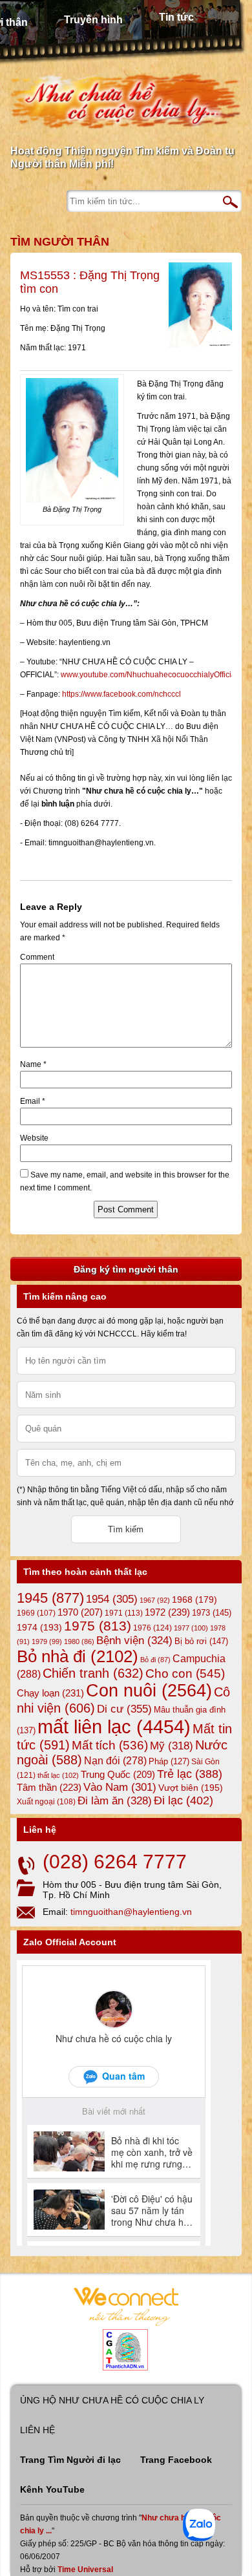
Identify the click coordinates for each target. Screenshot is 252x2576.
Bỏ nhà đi (78, 1656)
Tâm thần (49, 1787)
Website (34, 1138)
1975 (98, 1626)
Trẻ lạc (190, 1774)
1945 (50, 1598)
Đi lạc (184, 1800)
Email (33, 1101)
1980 (79, 1642)
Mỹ (172, 1746)
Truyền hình (93, 20)
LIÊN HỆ (37, 2430)
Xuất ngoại (46, 1801)
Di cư (124, 1709)
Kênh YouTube (52, 2489)
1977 (191, 1628)
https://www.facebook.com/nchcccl (121, 694)
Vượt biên (191, 1788)
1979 (47, 1642)
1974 (39, 1627)
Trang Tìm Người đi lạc (70, 2460)
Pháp (169, 1762)
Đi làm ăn (115, 1801)
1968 (194, 1599)
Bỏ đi (155, 1660)
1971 (124, 1613)
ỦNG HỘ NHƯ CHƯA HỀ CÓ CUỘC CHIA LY (112, 2400)
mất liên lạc (114, 1726)
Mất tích (110, 1745)
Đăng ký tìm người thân (126, 1269)
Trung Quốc (118, 1775)
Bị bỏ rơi (201, 1641)
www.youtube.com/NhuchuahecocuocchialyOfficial (149, 675)
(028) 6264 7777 (115, 1862)
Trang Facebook (176, 2460)
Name (33, 1064)
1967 (155, 1600)
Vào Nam (120, 1787)
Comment (37, 957)
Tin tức (176, 17)
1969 (36, 1613)
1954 (112, 1599)
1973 (212, 1613)
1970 (80, 1612)
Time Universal (85, 2570)
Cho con (185, 1673)
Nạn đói (115, 1760)
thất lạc (58, 1775)
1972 (167, 1612)
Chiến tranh (93, 1673)
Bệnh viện (134, 1641)
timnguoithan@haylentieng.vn (131, 1912)
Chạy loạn (50, 1693)
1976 (152, 1628)
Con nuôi (149, 1691)
